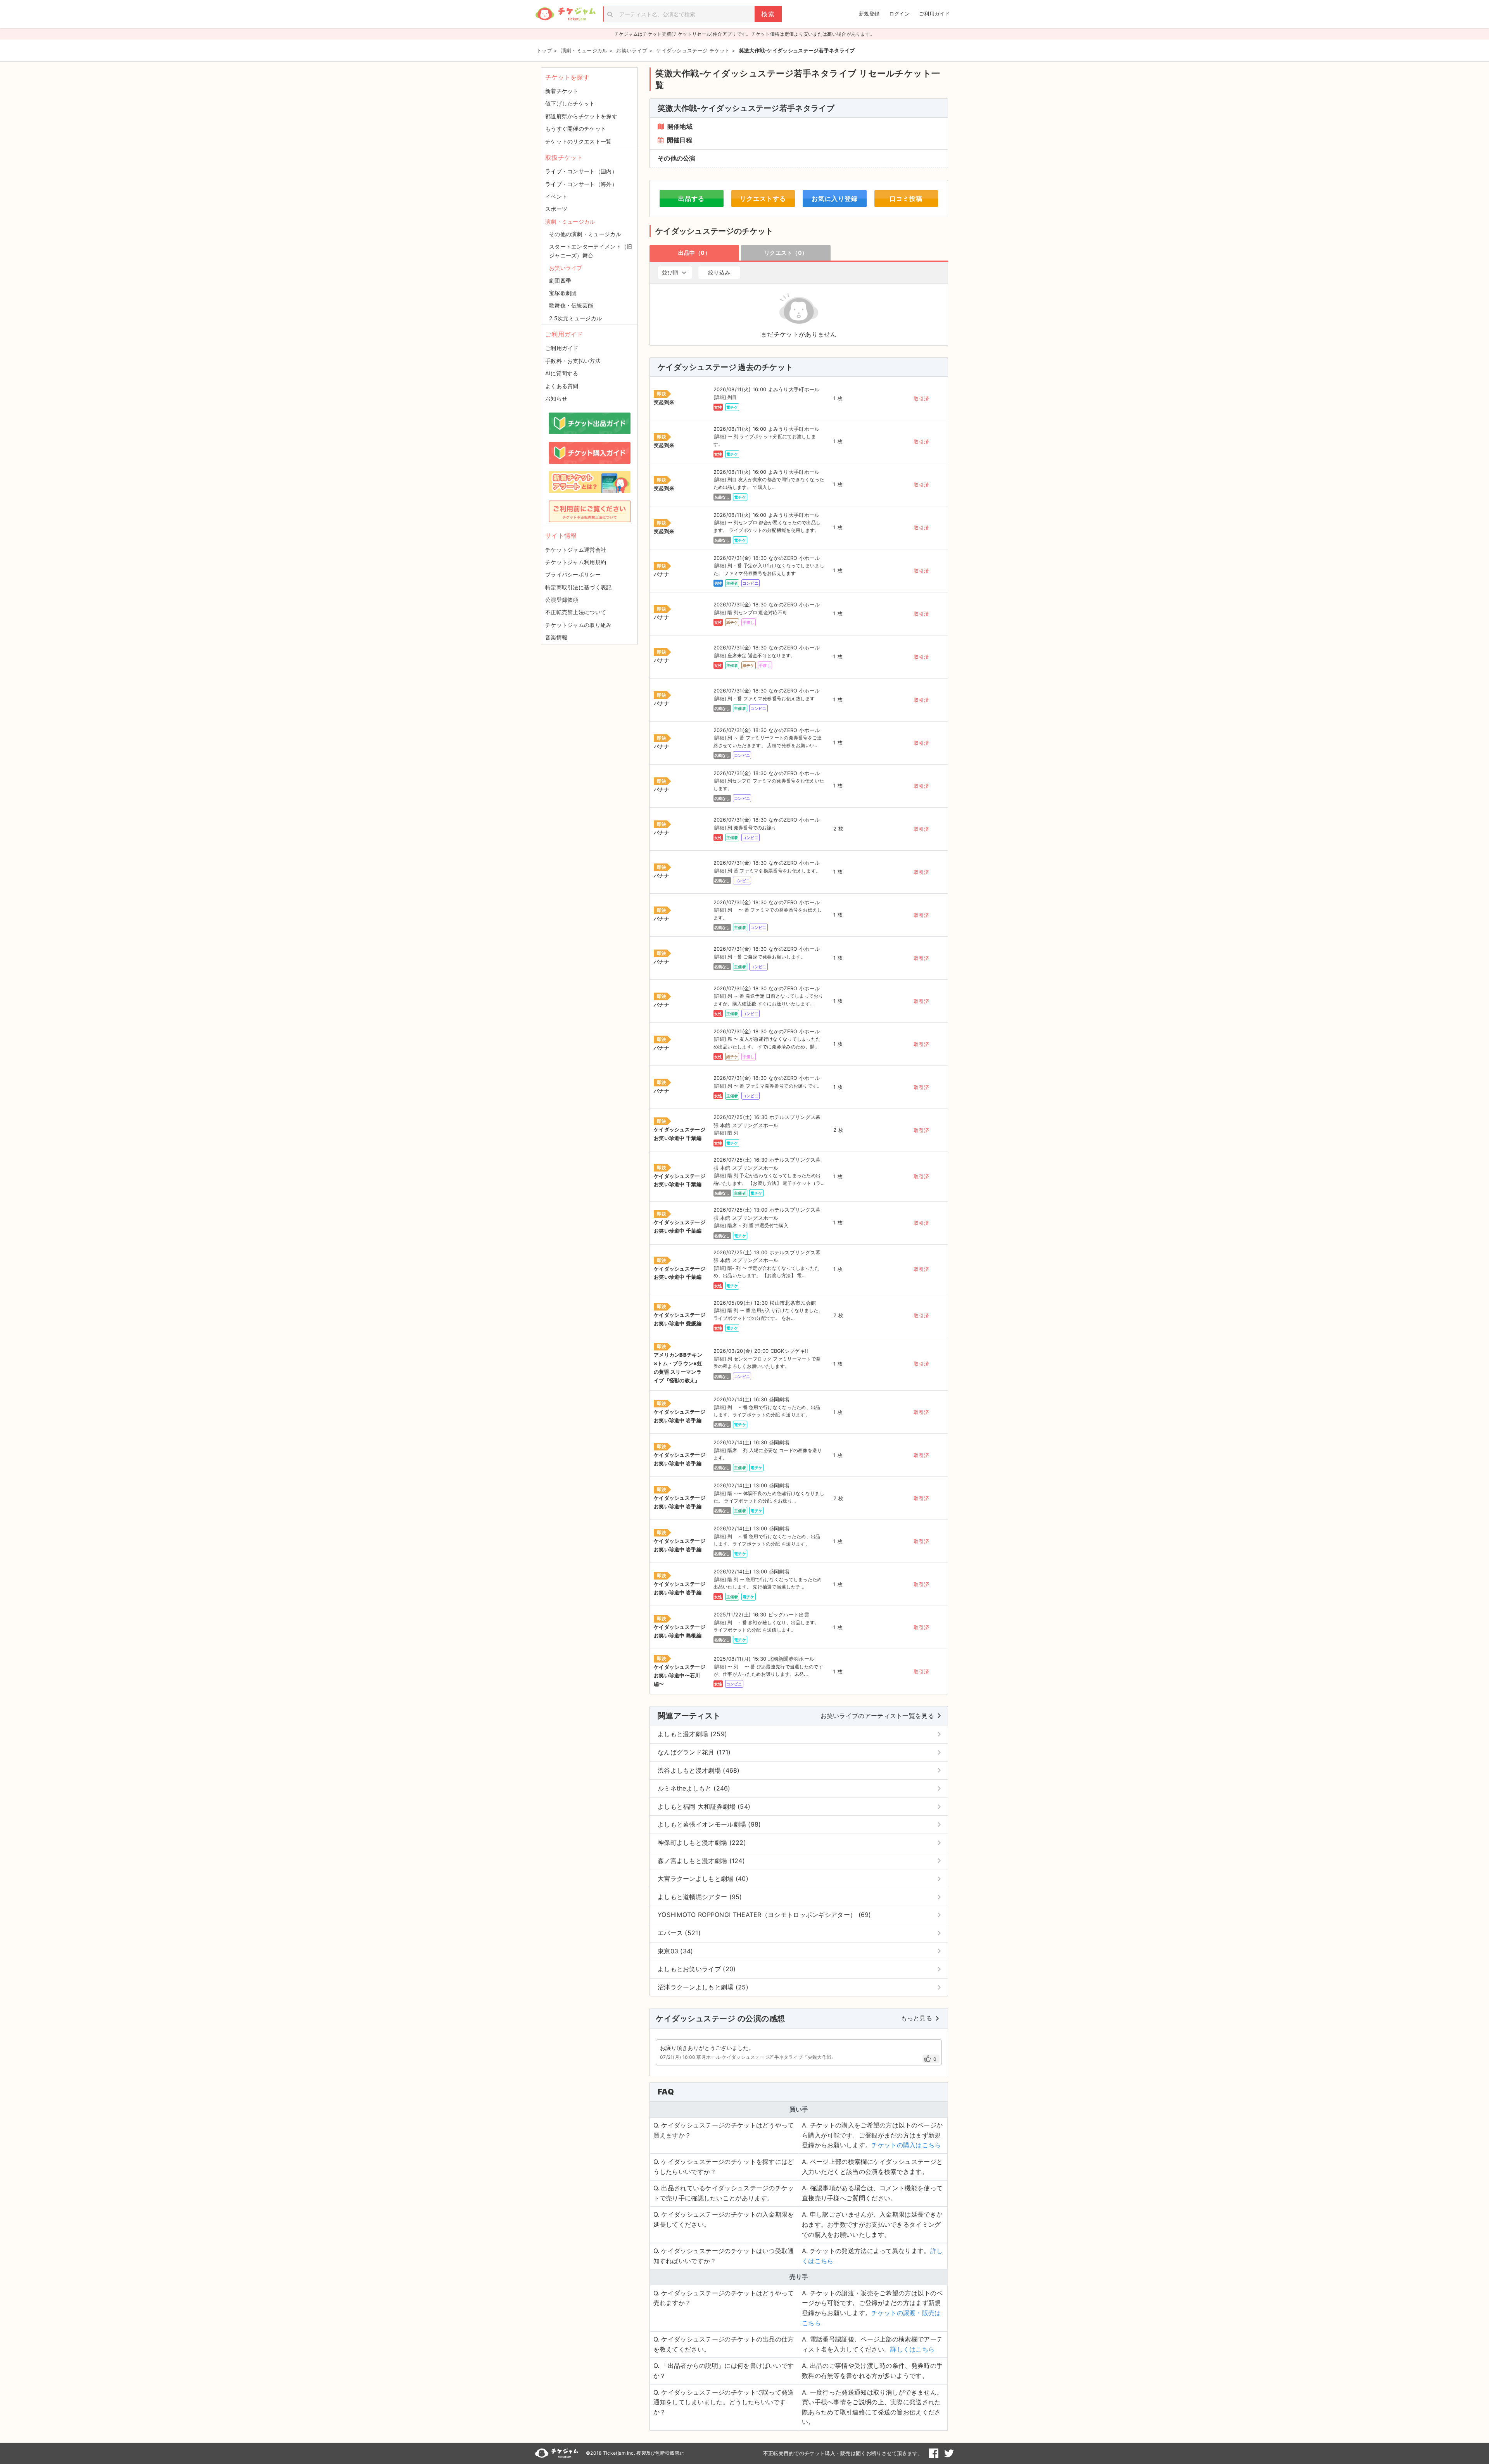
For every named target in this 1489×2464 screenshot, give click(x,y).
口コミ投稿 (906, 199)
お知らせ (556, 398)
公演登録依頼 (562, 600)
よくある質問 (562, 386)
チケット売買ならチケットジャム (565, 14)
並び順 (670, 272)
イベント (556, 196)
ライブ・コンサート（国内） (581, 171)
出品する (691, 199)
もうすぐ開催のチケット (576, 129)
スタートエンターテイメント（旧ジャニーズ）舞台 (591, 251)
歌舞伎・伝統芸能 (571, 305)
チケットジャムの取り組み (579, 625)
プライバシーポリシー (573, 574)
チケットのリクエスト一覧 (579, 141)
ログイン (899, 14)
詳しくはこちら (912, 2349)
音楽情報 (556, 637)
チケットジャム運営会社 (576, 550)
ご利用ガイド (935, 14)
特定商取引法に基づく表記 (579, 587)
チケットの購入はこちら (906, 2145)
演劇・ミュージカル (570, 222)
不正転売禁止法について (576, 612)
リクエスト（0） (786, 253)
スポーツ (556, 209)
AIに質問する (562, 373)
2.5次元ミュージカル (575, 318)
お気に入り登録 (835, 199)
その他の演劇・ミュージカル (585, 234)
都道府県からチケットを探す (581, 116)
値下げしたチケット (570, 103)
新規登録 (869, 14)
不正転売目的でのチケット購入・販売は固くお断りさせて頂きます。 (843, 2453)
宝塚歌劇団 (563, 293)
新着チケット (562, 91)
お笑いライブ (566, 268)
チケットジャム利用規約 (576, 562)
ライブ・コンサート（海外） (581, 184)
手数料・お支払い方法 (573, 361)
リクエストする (763, 199)
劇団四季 (560, 281)
